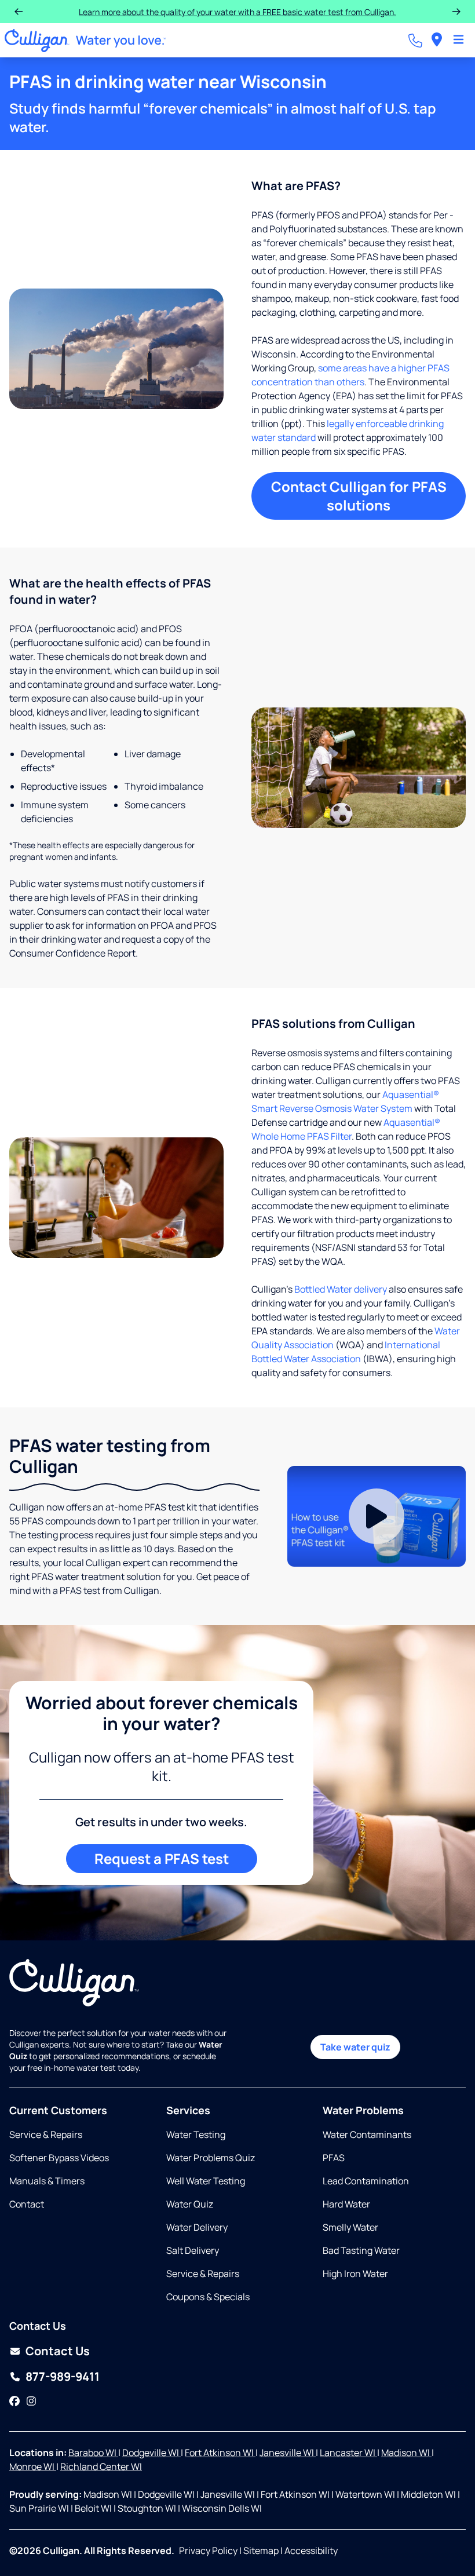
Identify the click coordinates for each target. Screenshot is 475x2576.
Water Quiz (190, 2204)
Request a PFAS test (162, 1858)
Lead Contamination (366, 2181)
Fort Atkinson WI (220, 2453)
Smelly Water (350, 2227)
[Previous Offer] (19, 12)
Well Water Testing (206, 2181)
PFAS (334, 2158)
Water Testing (196, 2134)
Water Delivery (197, 2227)
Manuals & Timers (47, 2181)
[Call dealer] (415, 41)
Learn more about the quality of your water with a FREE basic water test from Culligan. (237, 12)
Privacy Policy (208, 2551)
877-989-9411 (63, 2376)
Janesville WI (288, 2453)
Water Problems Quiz (211, 2158)
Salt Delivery (193, 2250)
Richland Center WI (101, 2466)
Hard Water (346, 2204)
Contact (27, 2204)
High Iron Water (355, 2274)
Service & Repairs (46, 2134)
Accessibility (311, 2551)
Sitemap (261, 2551)
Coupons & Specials (208, 2297)
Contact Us (58, 2351)
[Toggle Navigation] (458, 41)
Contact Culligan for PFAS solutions (359, 496)
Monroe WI (33, 2466)
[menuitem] (437, 40)
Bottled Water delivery (341, 1289)
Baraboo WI (93, 2453)
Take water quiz (355, 2047)
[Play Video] (377, 1516)
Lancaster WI (348, 2453)
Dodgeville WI (151, 2453)
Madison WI (406, 2453)
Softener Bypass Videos (59, 2158)
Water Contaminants (367, 2134)
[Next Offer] (456, 12)
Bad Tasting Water (361, 2250)
